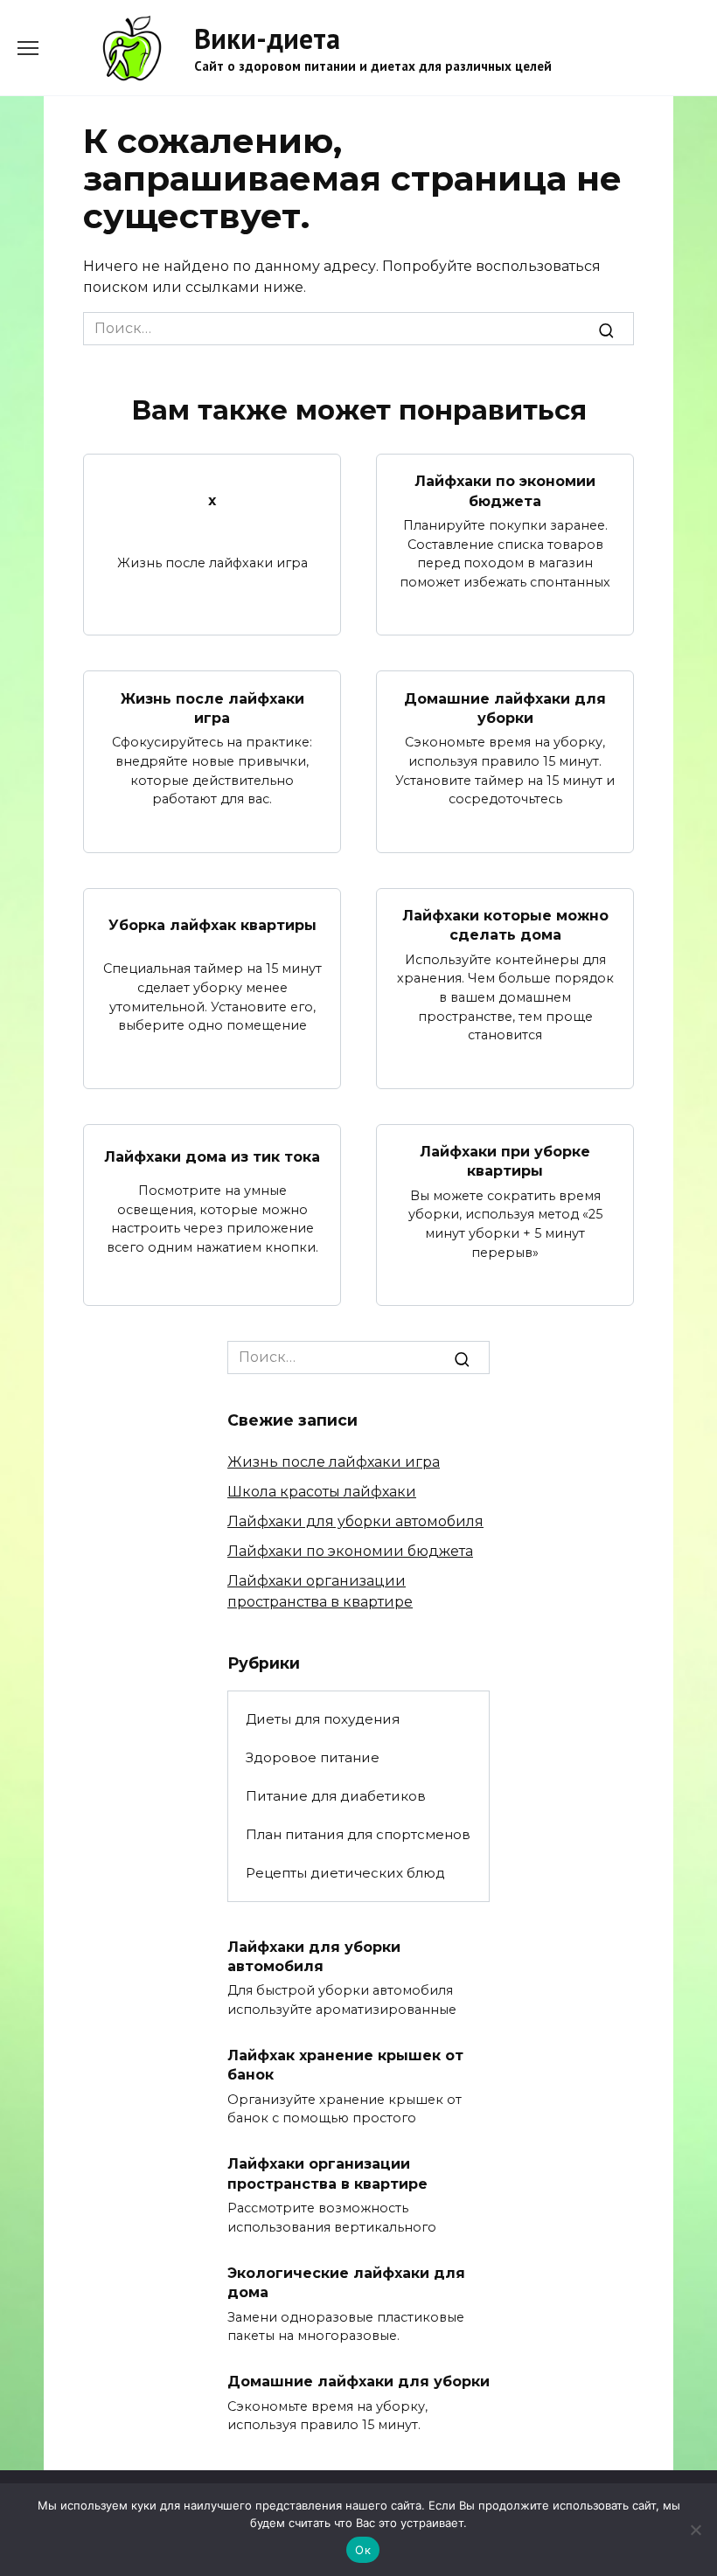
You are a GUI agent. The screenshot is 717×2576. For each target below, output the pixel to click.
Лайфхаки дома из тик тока (212, 1156)
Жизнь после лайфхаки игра (212, 708)
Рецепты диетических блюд (345, 1873)
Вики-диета (267, 38)
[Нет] (695, 2530)
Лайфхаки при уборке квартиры (505, 1161)
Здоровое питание (313, 1757)
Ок (363, 2550)
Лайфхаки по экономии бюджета (505, 491)
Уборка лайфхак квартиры (212, 925)
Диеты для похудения (323, 1719)
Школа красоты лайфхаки (322, 1492)
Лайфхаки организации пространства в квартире (327, 2173)
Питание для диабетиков (336, 1796)
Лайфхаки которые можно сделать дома (505, 925)
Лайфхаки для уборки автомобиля (355, 1521)
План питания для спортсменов (358, 1834)
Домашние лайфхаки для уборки (505, 708)
